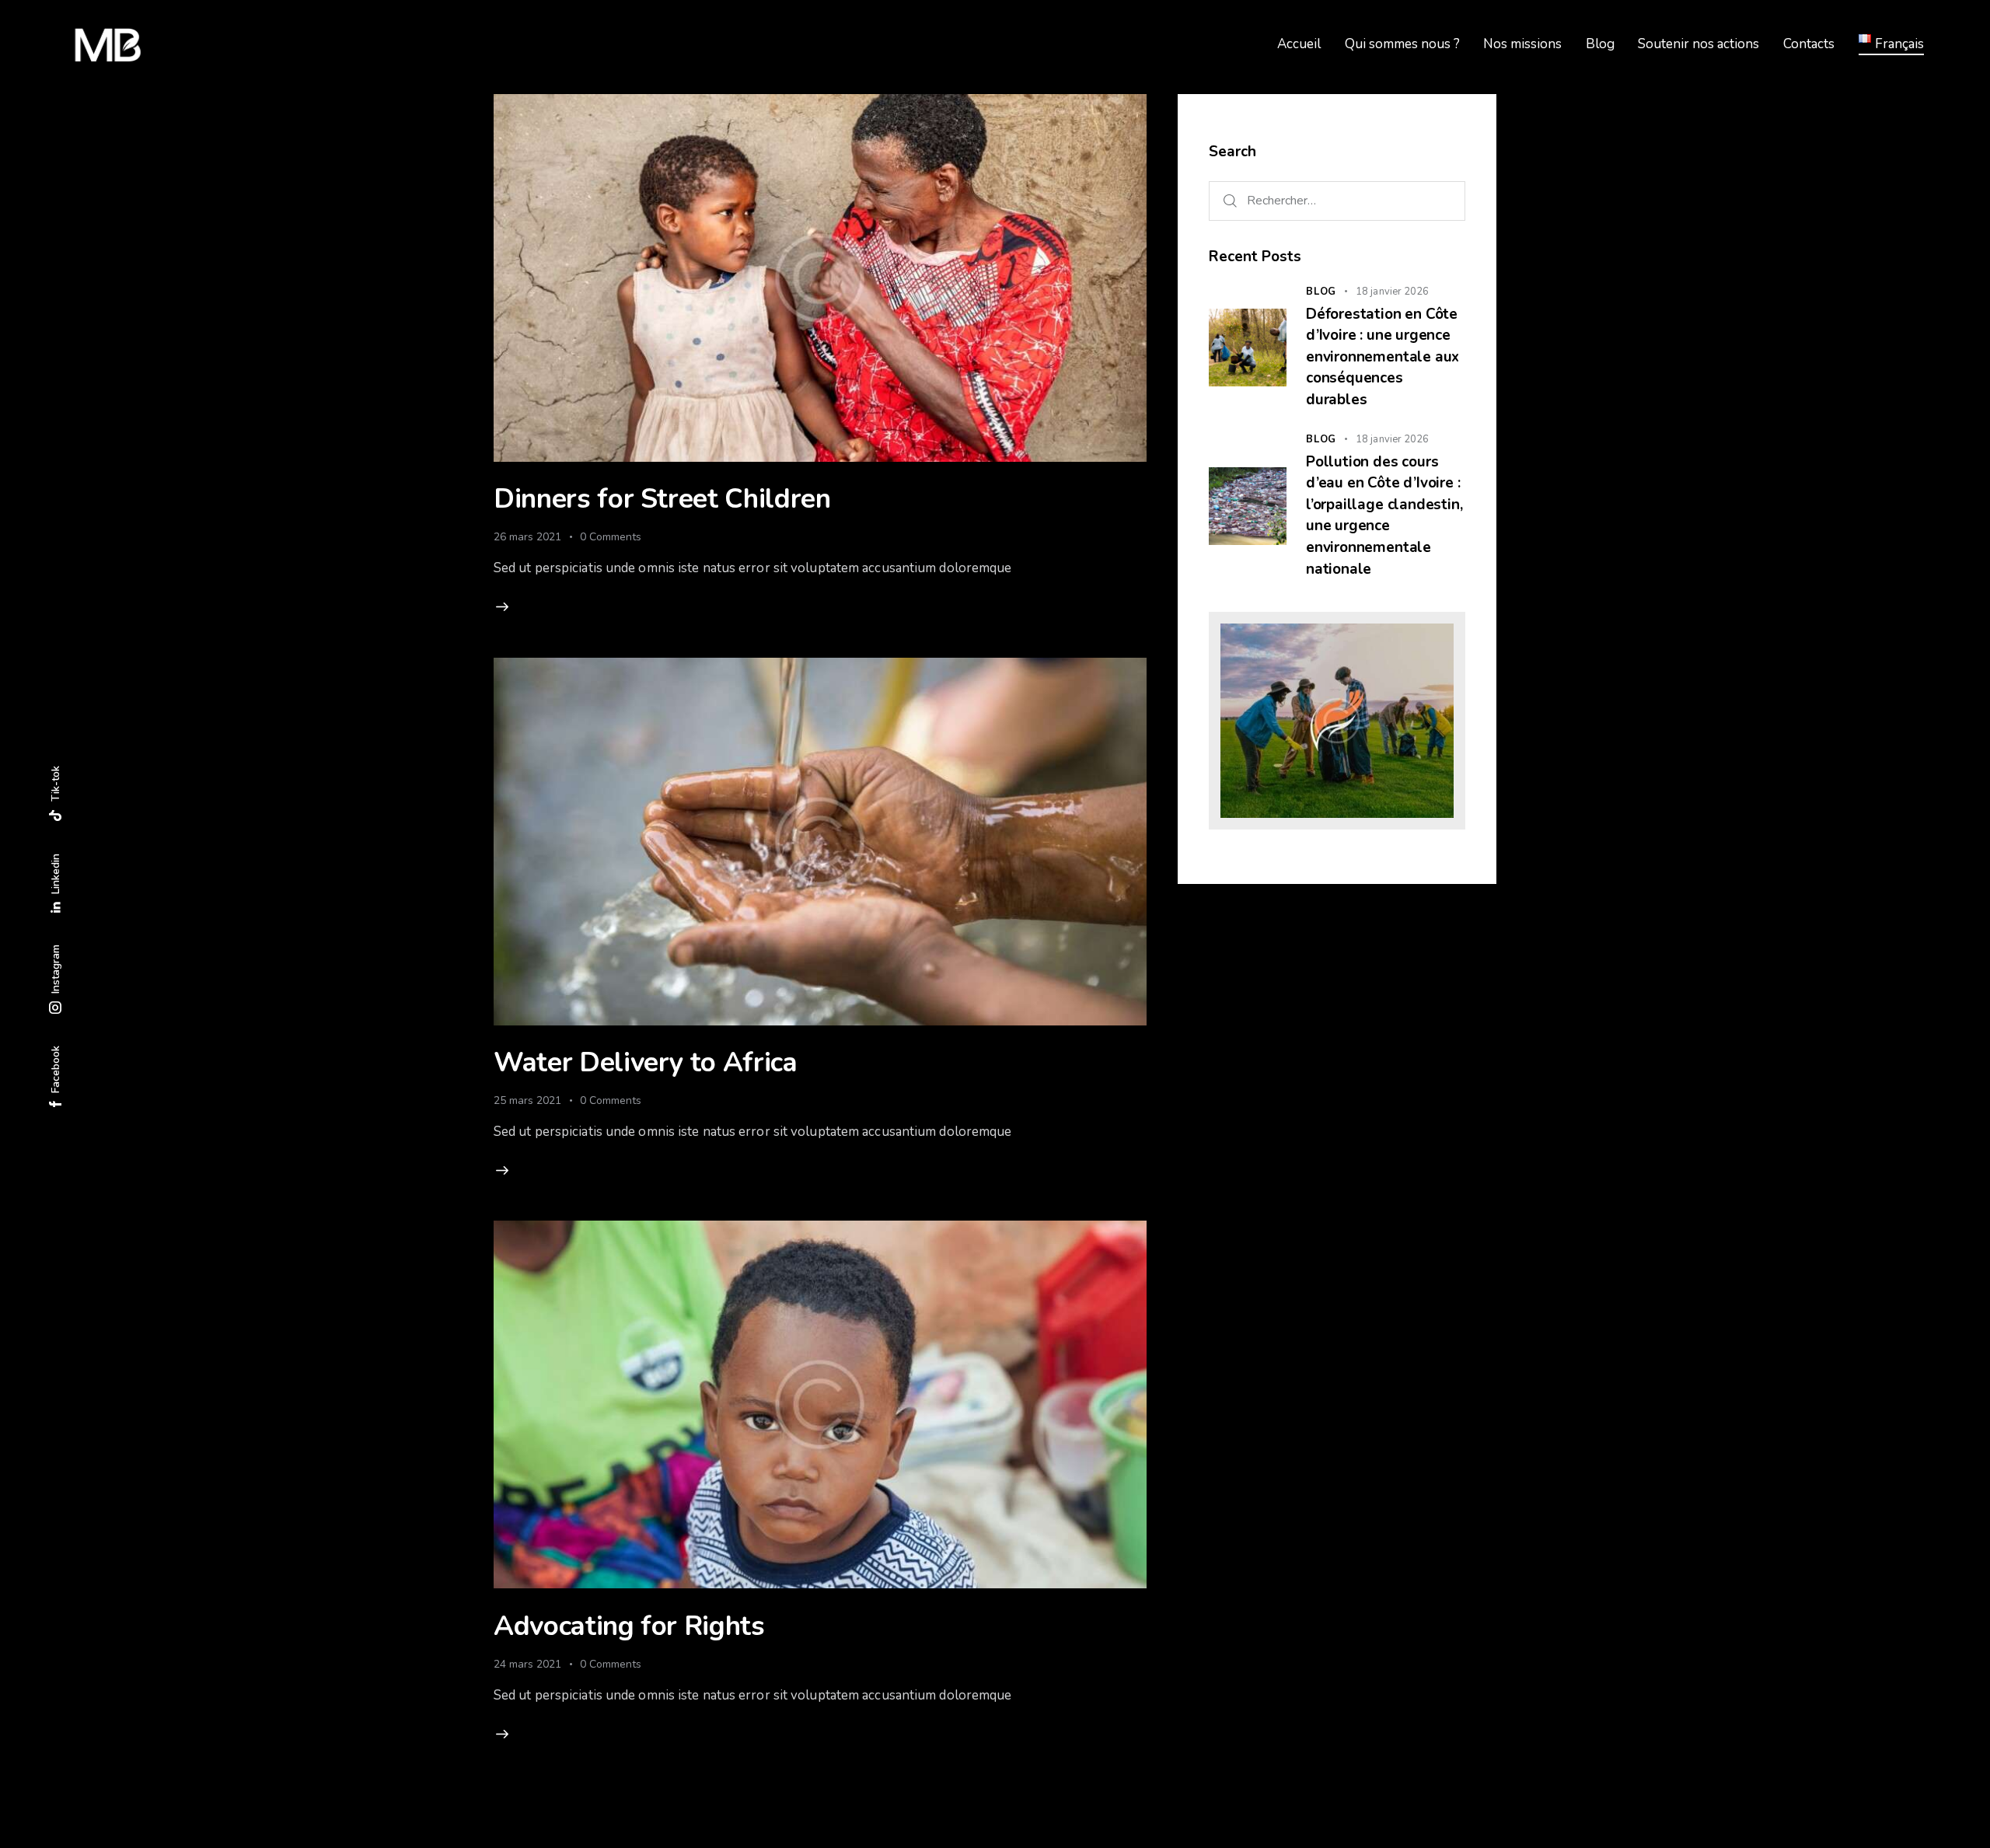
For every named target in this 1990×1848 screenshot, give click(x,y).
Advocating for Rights (629, 1626)
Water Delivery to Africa (646, 1062)
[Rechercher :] (1337, 200)
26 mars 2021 (527, 537)
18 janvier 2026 (1393, 292)
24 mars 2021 (527, 1664)
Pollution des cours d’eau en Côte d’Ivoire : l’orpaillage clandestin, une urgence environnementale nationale (1384, 515)
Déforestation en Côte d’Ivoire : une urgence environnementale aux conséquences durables (1383, 357)
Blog (1321, 292)
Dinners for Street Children (662, 499)
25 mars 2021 (527, 1100)
